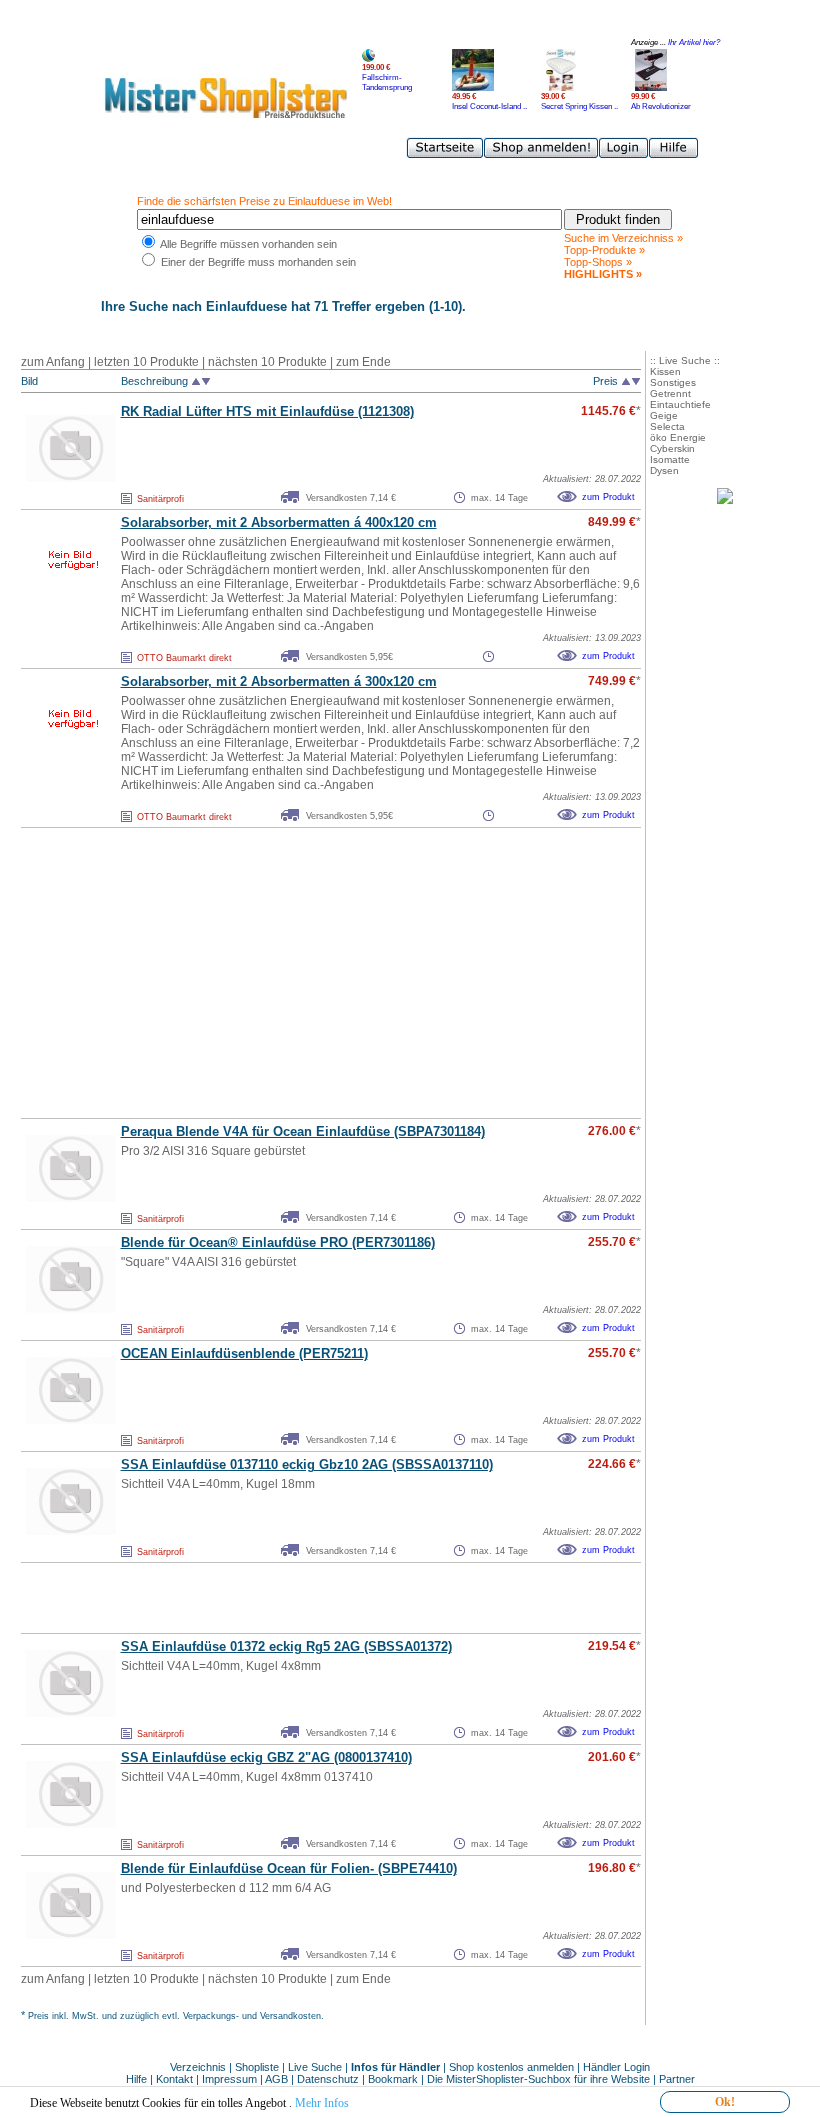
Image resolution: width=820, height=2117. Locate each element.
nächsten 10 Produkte (267, 362)
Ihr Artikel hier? (694, 42)
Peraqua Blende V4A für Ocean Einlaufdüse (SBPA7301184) (303, 1131)
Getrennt (670, 393)
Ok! (725, 2102)
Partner (677, 2079)
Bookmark (393, 2079)
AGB (276, 2079)
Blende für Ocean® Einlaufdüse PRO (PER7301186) (278, 1242)
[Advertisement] (287, 973)
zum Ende (363, 362)
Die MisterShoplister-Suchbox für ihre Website (538, 2079)
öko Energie (678, 437)
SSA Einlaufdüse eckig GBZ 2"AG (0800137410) (266, 1757)
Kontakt (176, 2079)
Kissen (665, 371)
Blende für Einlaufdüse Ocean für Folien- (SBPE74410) (289, 1868)
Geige (664, 415)
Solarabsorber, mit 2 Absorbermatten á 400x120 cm (279, 522)
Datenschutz (328, 2079)
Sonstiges (673, 382)
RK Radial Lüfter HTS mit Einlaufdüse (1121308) (267, 411)
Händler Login (616, 2067)
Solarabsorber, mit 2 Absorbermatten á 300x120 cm (279, 681)
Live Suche (315, 2067)
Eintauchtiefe (680, 404)
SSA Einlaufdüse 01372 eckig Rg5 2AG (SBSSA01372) (286, 1646)
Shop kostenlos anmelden (511, 2067)
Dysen (664, 470)
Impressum (229, 2079)
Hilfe (138, 2079)
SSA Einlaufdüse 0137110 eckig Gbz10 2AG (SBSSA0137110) (307, 1464)
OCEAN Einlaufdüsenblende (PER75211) (244, 1353)
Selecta (667, 426)
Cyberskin (672, 448)
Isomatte (670, 459)
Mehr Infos (322, 2103)
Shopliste (257, 2067)
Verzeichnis (198, 2067)
